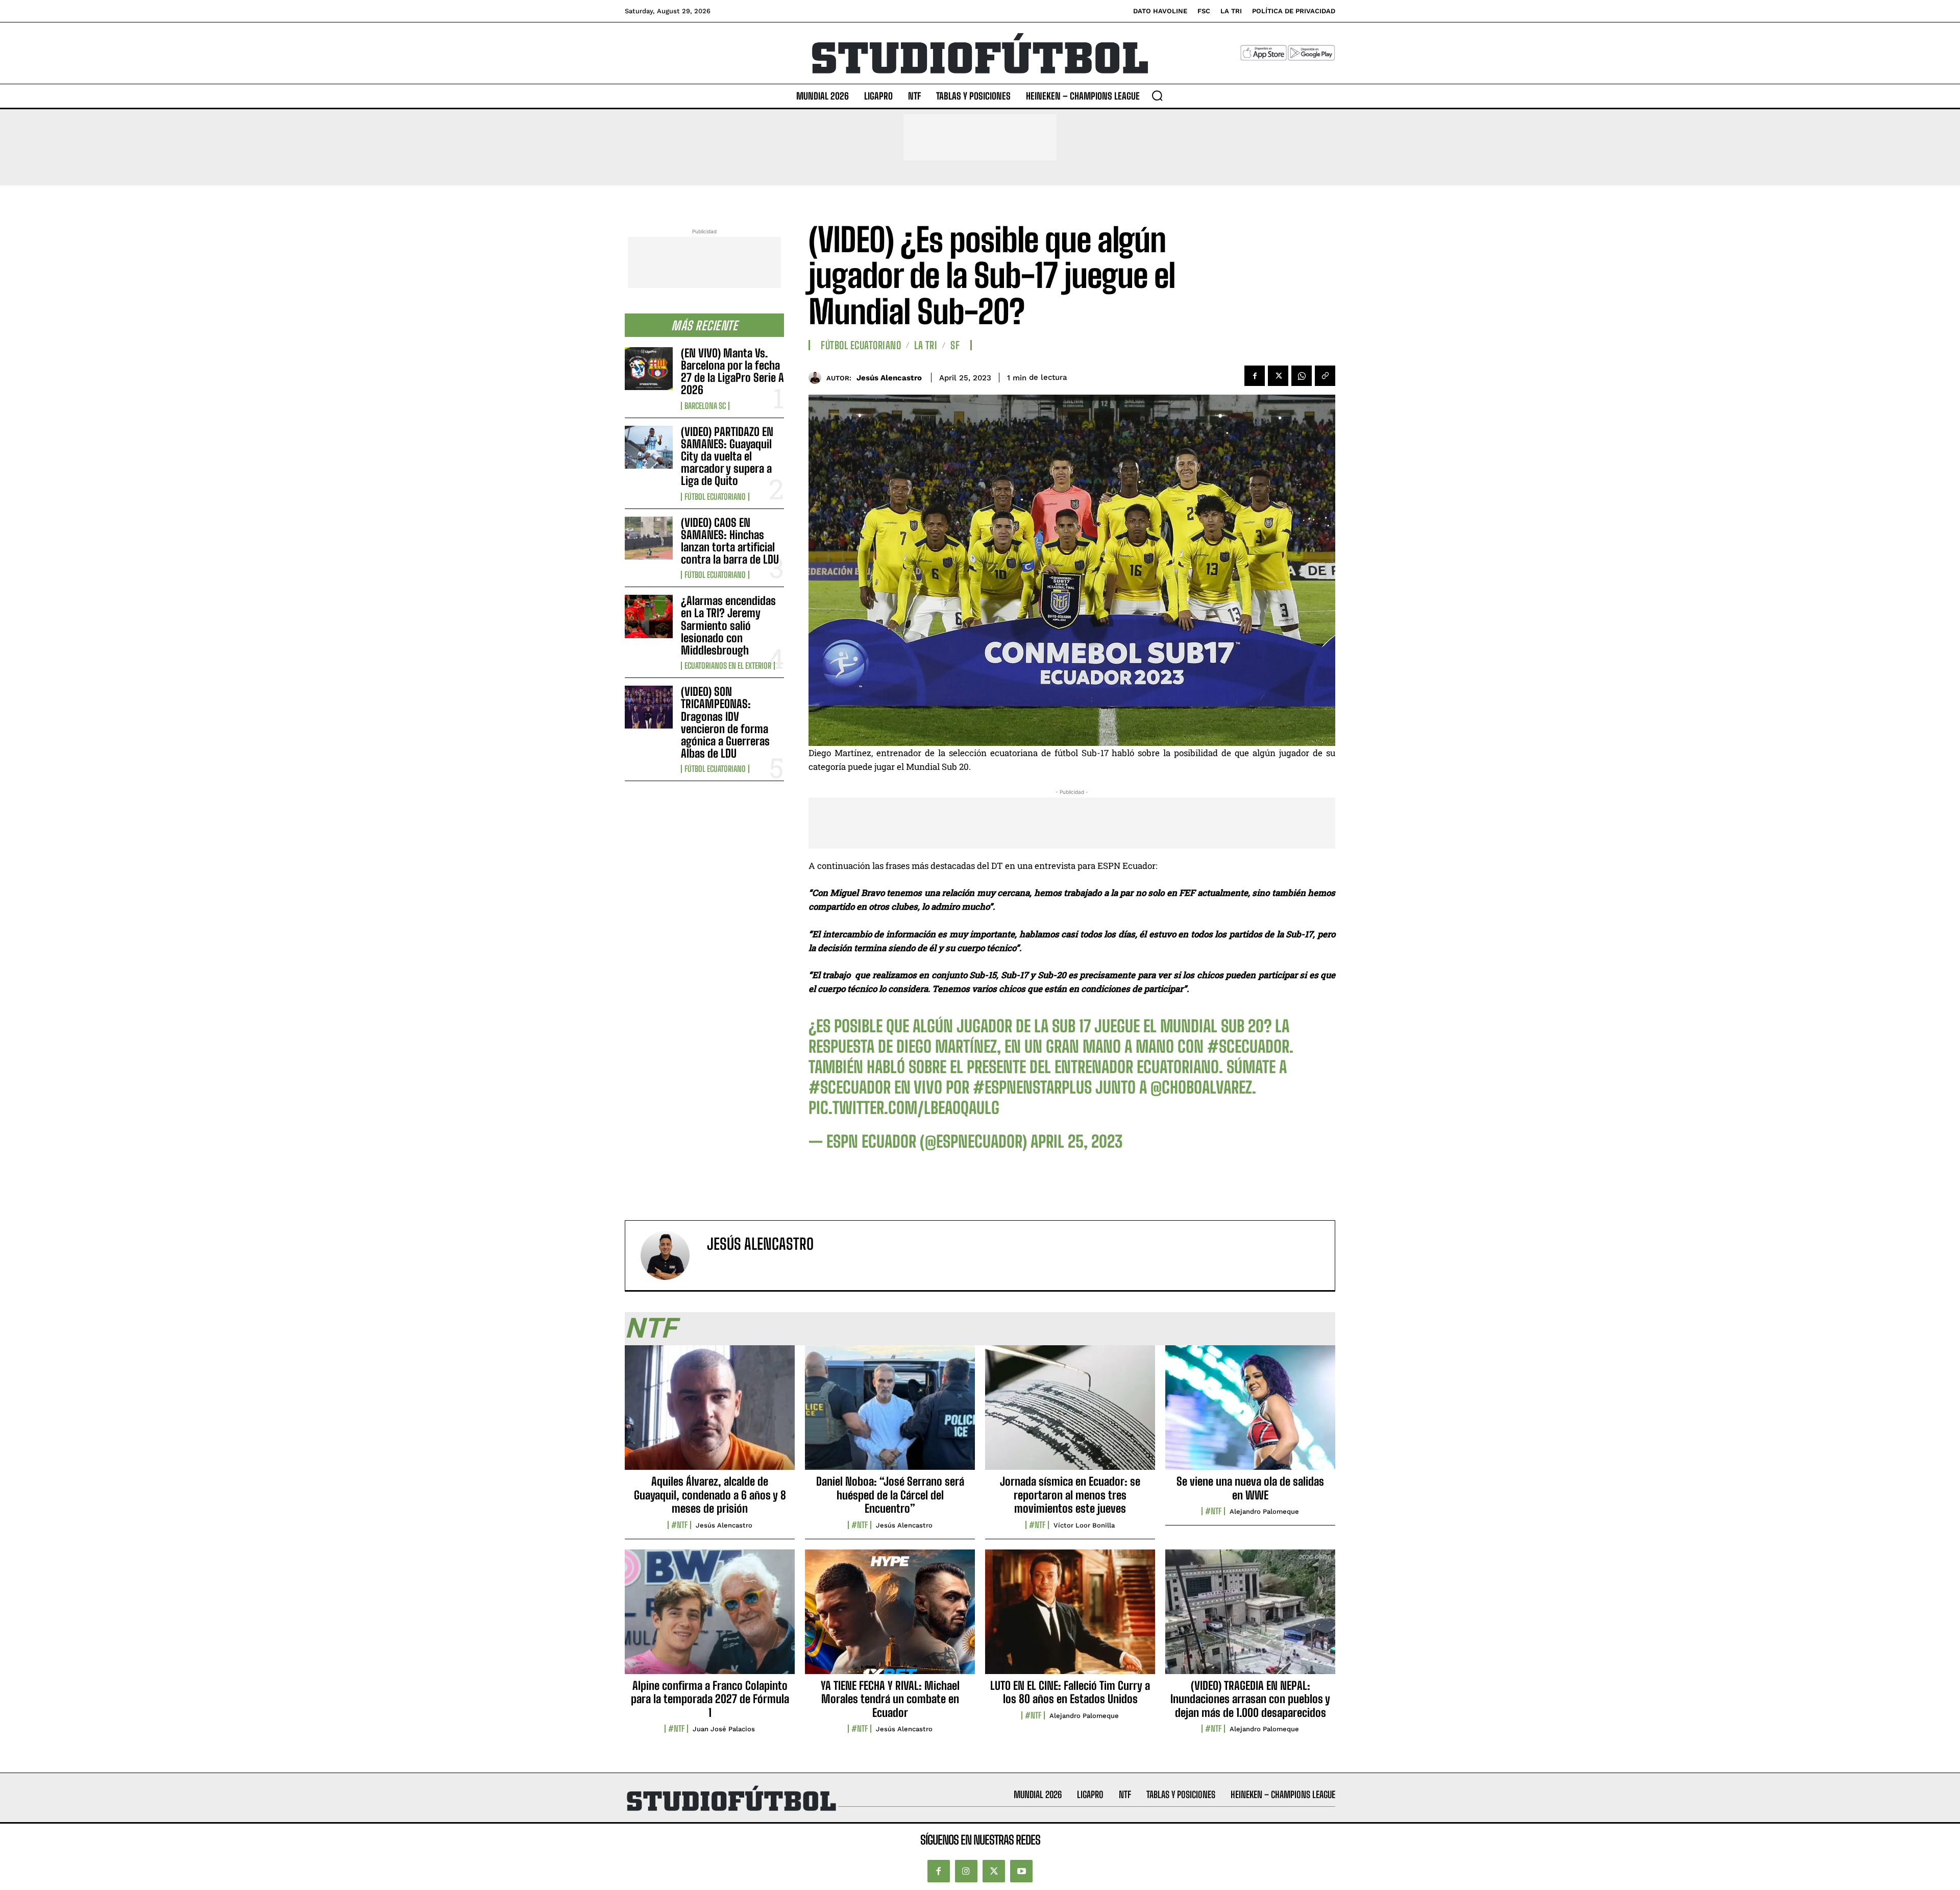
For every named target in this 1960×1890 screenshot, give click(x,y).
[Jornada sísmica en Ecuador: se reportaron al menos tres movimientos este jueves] (1070, 1413)
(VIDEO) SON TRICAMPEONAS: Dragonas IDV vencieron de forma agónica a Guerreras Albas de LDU (725, 722)
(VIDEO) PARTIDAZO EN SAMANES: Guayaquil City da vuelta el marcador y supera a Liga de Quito (727, 456)
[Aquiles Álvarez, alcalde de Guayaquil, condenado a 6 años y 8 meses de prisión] (710, 1413)
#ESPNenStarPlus (1032, 1087)
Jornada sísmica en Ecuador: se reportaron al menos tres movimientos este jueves (1070, 1495)
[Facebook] (1255, 376)
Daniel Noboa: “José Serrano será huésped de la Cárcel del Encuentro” (890, 1495)
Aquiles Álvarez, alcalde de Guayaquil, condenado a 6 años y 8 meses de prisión (710, 1495)
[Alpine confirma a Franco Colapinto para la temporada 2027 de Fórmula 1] (710, 1617)
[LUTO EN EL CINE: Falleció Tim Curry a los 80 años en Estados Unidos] (1070, 1617)
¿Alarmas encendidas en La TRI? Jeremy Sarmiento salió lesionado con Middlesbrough (728, 625)
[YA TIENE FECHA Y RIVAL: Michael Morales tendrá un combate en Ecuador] (890, 1617)
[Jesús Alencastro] (817, 378)
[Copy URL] (1325, 376)
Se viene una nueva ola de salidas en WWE (1250, 1488)
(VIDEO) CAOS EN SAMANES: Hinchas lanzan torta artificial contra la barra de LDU (730, 541)
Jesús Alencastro (889, 378)
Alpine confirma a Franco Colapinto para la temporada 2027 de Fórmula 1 (710, 1699)
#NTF (679, 1525)
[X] (1278, 376)
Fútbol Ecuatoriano (715, 497)
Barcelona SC (705, 406)
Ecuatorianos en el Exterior (728, 666)
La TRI (926, 345)
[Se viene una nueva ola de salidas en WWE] (1250, 1413)
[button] (1157, 95)
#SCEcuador (1248, 1047)
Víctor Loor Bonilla (1084, 1525)
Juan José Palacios (724, 1729)
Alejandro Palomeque (1264, 1511)
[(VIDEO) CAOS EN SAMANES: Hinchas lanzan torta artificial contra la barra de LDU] (649, 538)
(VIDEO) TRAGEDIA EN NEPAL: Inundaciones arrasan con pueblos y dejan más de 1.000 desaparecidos (1250, 1699)
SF (955, 345)
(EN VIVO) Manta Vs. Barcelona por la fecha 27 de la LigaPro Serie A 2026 (732, 372)
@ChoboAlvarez (1201, 1087)
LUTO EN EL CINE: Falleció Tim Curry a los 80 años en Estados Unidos (1070, 1692)
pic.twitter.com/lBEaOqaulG (904, 1108)
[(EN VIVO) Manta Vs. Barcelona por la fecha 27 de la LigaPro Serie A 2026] (649, 369)
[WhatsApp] (1302, 376)
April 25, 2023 (1076, 1142)
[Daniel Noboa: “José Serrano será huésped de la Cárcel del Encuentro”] (890, 1413)
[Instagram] (966, 1871)
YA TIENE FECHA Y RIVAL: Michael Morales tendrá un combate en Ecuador (890, 1699)
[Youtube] (1021, 1871)
